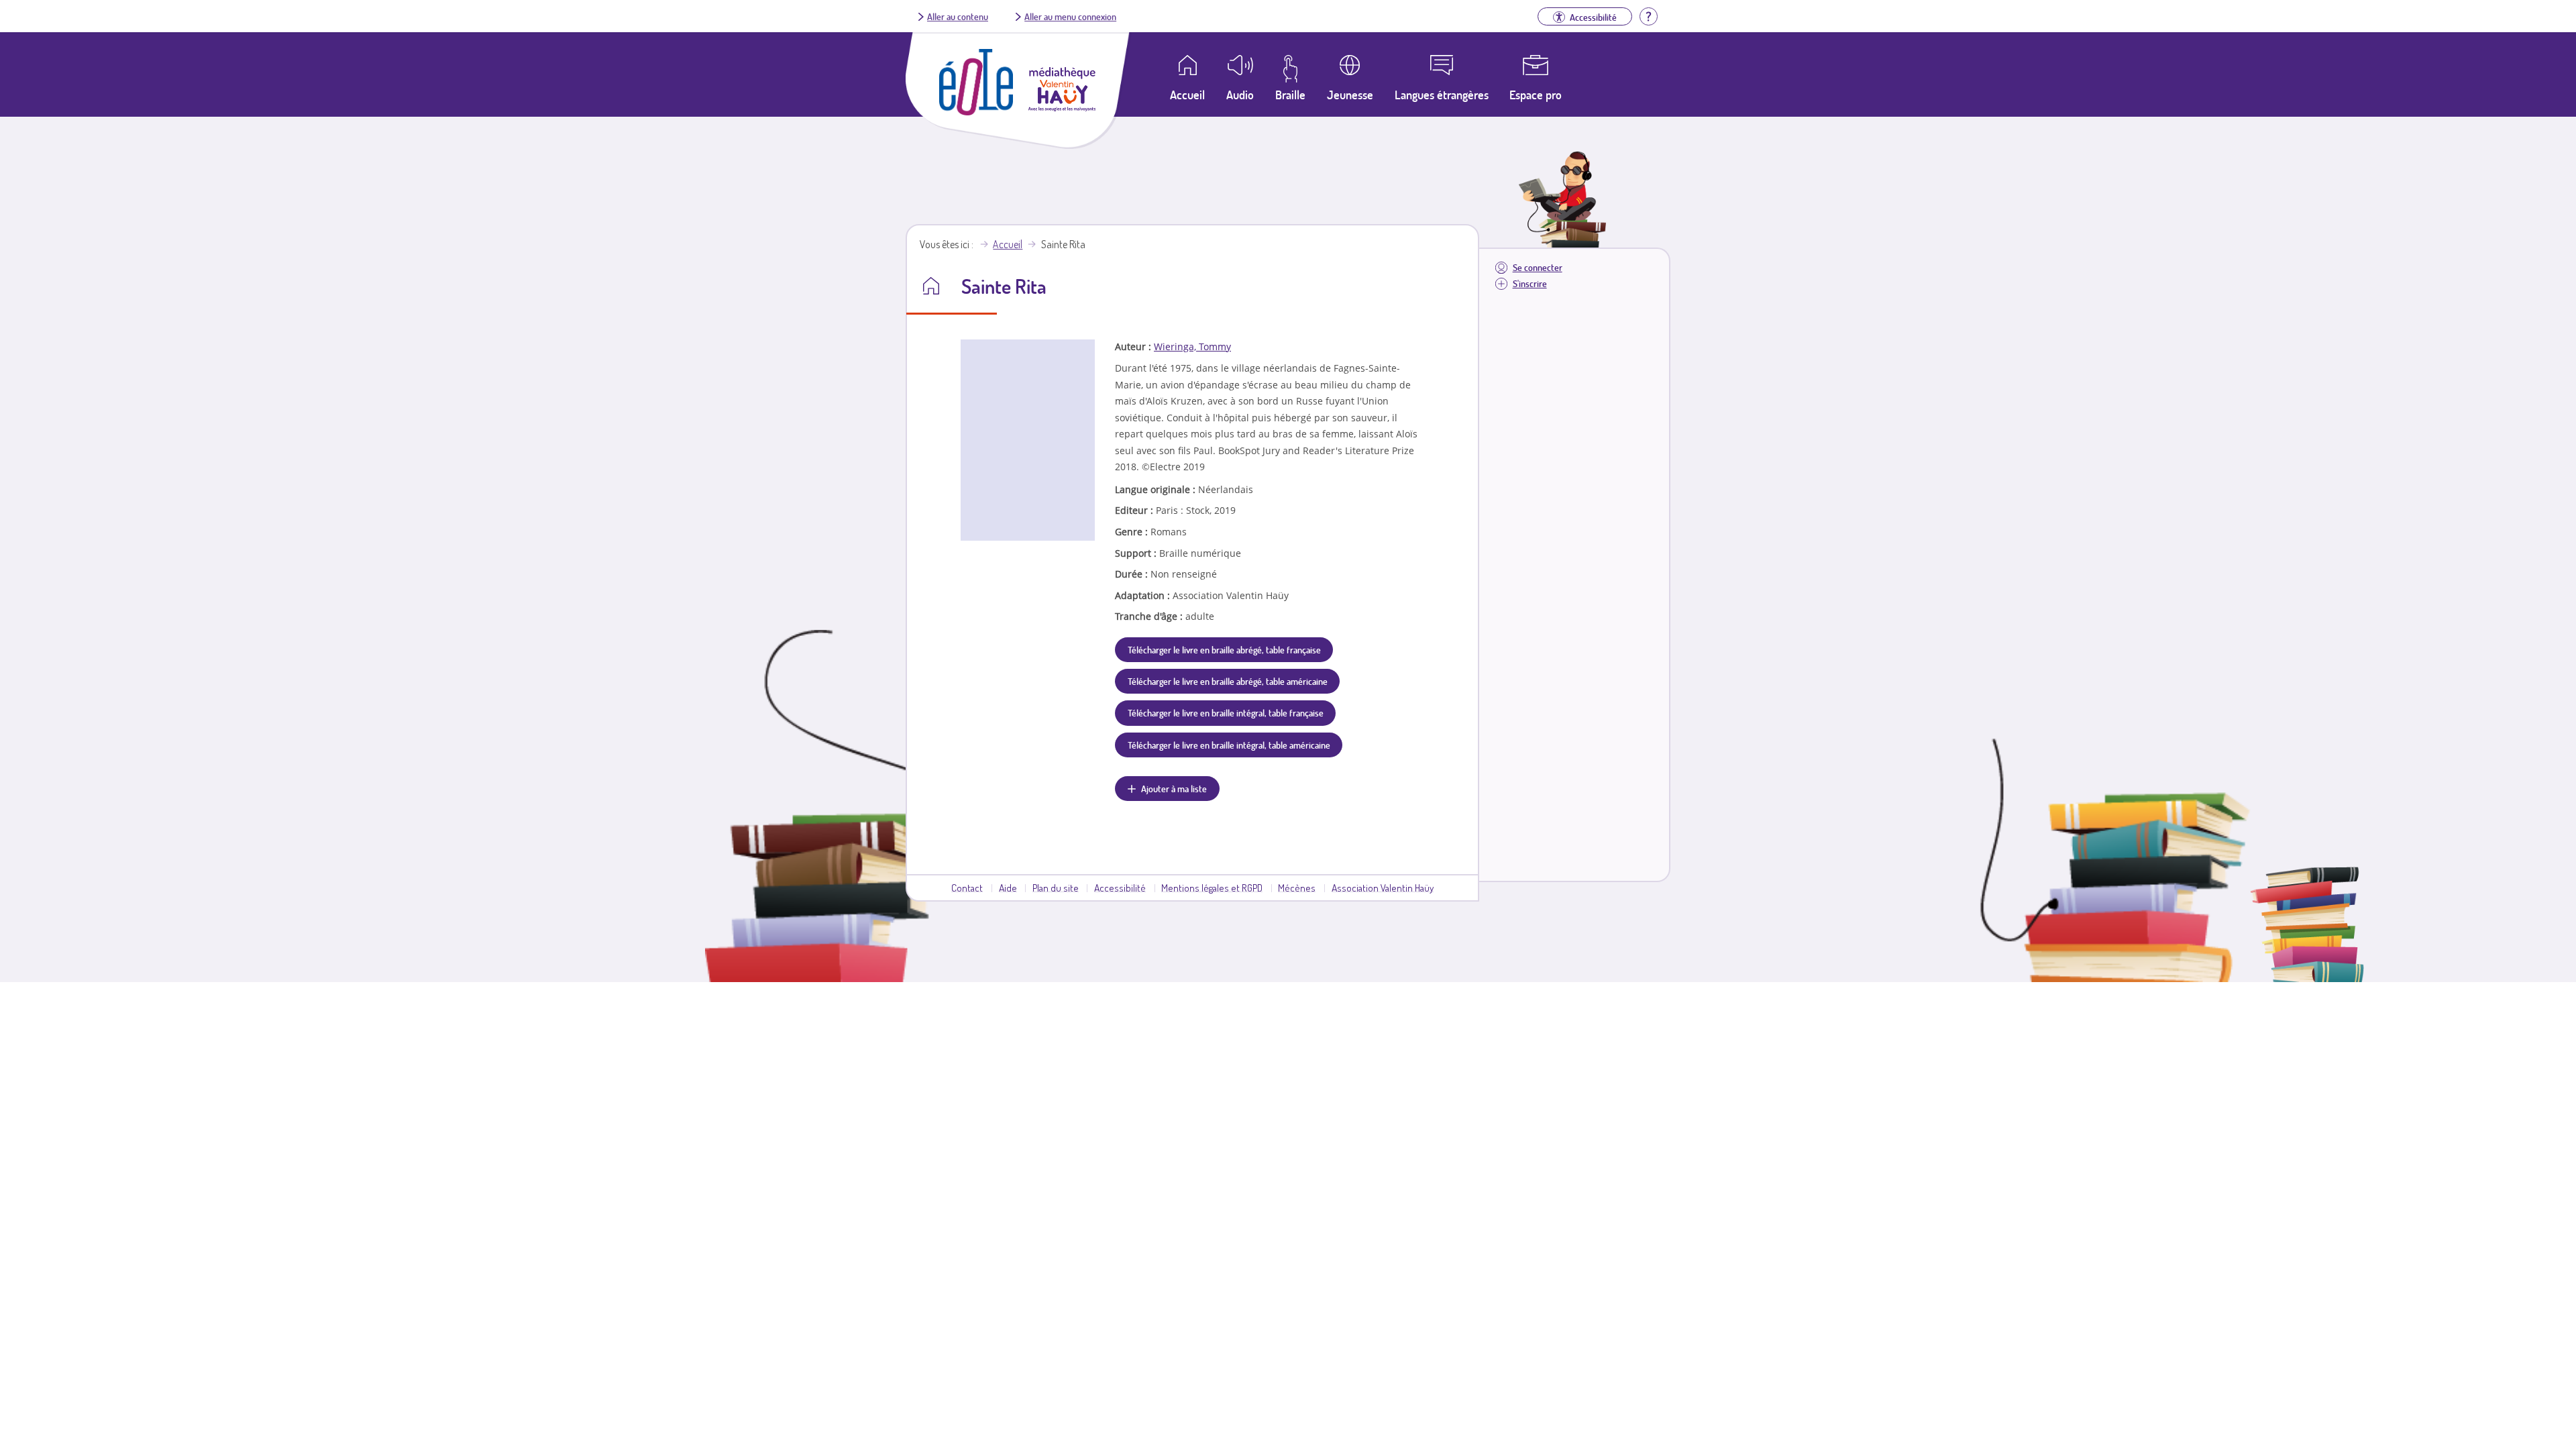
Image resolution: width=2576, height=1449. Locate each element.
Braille (1290, 95)
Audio (1240, 95)
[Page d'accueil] (976, 111)
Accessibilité (1120, 888)
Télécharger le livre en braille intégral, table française (1226, 712)
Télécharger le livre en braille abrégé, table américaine (1228, 681)
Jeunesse (1350, 95)
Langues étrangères (1442, 95)
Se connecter (1538, 267)
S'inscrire (1530, 283)
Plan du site (1056, 888)
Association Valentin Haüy (1383, 888)
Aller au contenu (958, 16)
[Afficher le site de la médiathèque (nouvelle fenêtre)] (1062, 107)
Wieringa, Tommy (1192, 346)
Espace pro (1536, 95)
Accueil (1008, 244)
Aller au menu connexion (1070, 16)
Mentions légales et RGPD (1212, 888)
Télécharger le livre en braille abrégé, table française (1224, 649)
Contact (967, 888)
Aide (1008, 888)
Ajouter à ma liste (1174, 788)
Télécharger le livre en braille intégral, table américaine (1229, 745)
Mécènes (1297, 888)
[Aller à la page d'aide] (1648, 15)
